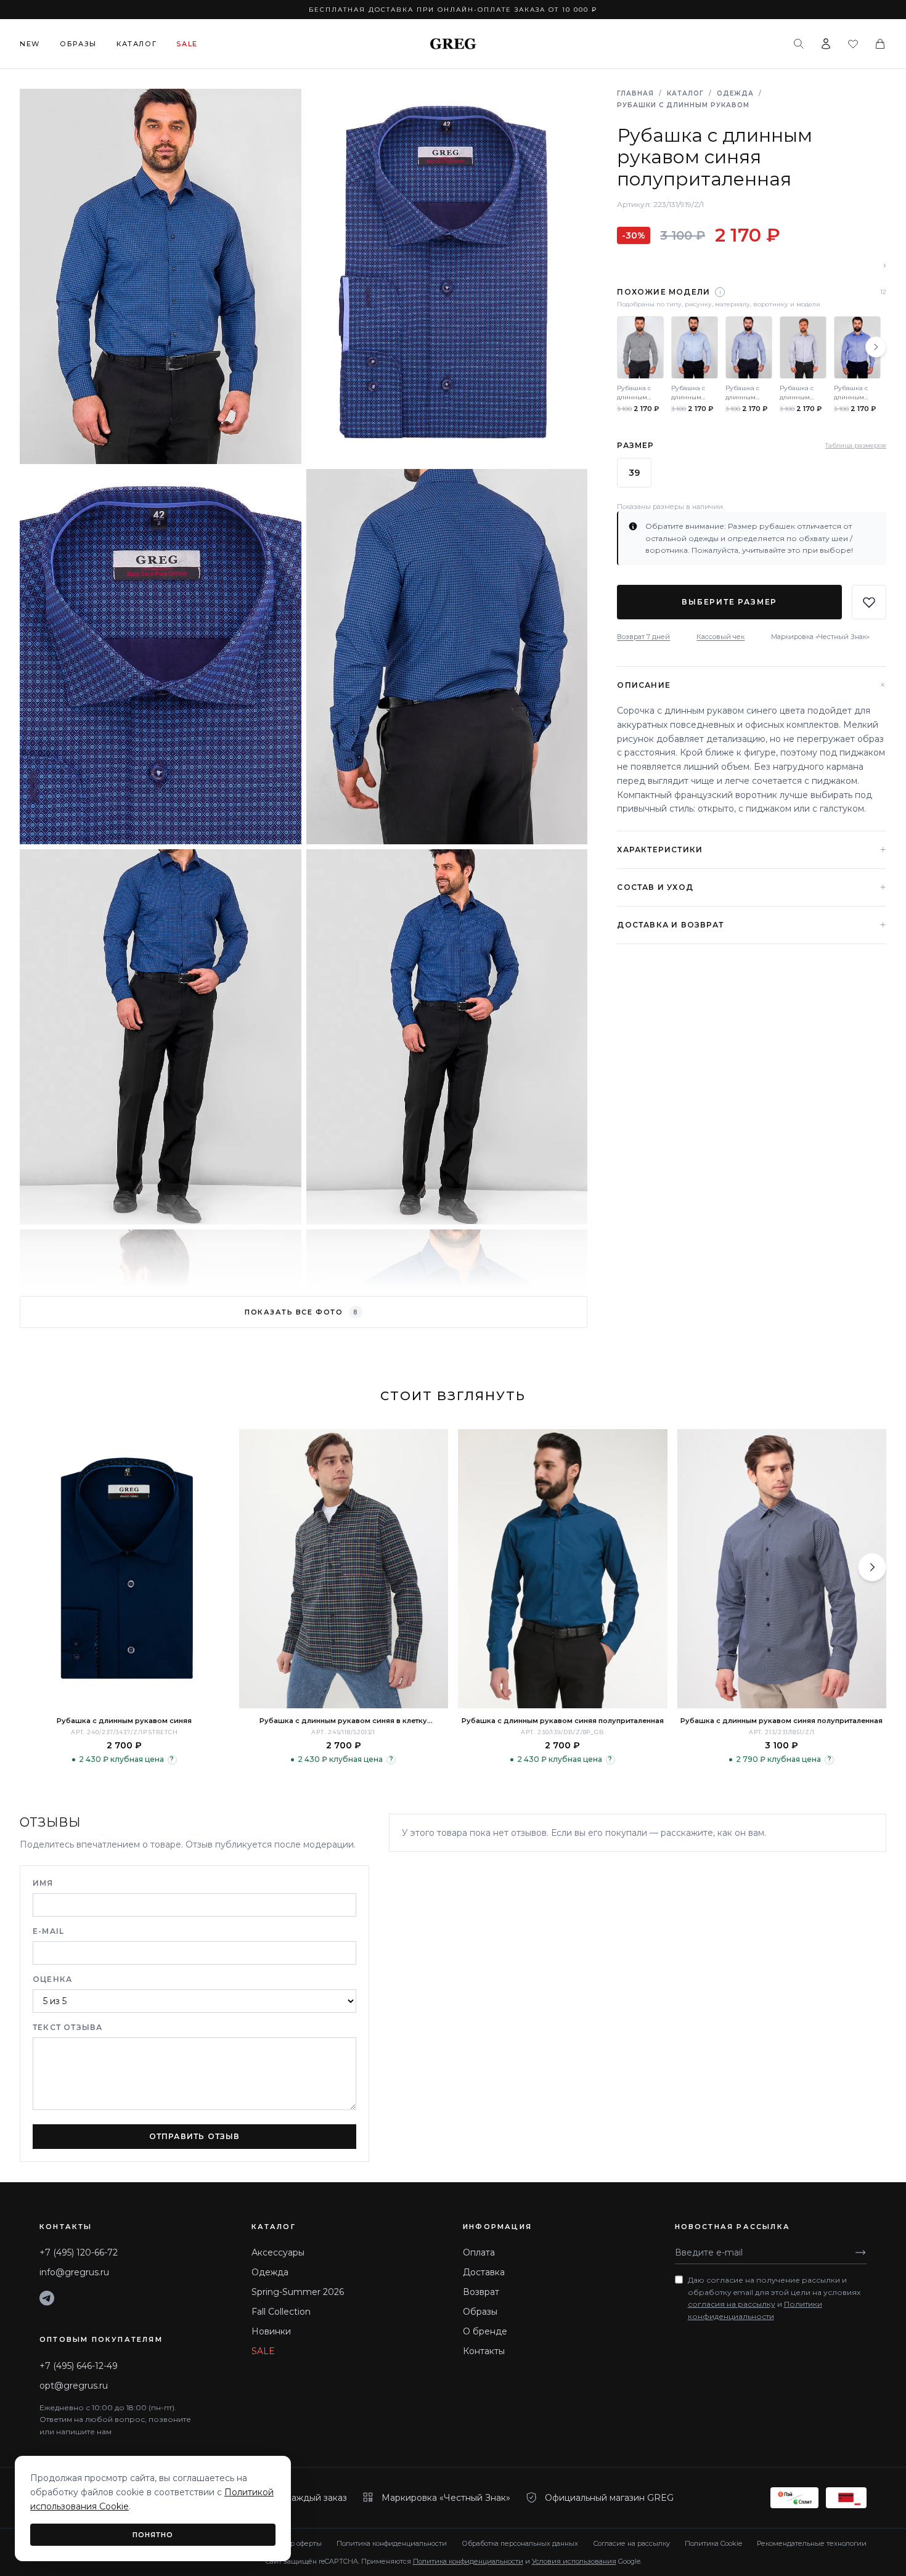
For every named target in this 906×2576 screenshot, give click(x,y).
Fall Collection (281, 2312)
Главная (635, 93)
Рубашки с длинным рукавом (683, 105)
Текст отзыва (67, 2027)
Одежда (735, 93)
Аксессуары (278, 2252)
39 (634, 473)
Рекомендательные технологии (812, 2543)
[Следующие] (876, 347)
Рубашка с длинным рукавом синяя (124, 1721)
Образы (78, 44)
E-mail (48, 1931)
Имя (43, 1883)
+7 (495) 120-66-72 (79, 2252)
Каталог (137, 44)
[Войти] (826, 44)
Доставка (484, 2272)
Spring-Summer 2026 (298, 2292)
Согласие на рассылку (631, 2543)
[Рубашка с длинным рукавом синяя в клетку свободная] (344, 1569)
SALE (263, 2351)
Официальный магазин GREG (609, 2498)
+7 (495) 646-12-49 (79, 2366)
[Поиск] (799, 44)
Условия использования (574, 2561)
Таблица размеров (856, 445)
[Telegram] (47, 2298)
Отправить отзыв (195, 2136)
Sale (187, 44)
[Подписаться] (860, 2252)
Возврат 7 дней (643, 637)
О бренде (485, 2331)
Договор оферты (294, 2543)
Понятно (153, 2535)
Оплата (479, 2252)
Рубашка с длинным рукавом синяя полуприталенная (563, 1721)
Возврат (481, 2292)
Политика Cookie (713, 2543)
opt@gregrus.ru (74, 2386)
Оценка (52, 1979)
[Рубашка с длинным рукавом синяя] (124, 1569)
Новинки (271, 2331)
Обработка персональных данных (520, 2543)
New (30, 44)
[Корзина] (880, 44)
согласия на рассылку (732, 2304)
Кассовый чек (720, 637)
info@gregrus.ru (74, 2272)
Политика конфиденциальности (392, 2543)
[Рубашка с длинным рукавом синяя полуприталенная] (563, 1569)
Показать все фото (301, 1312)
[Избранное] (853, 44)
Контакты (484, 2351)
